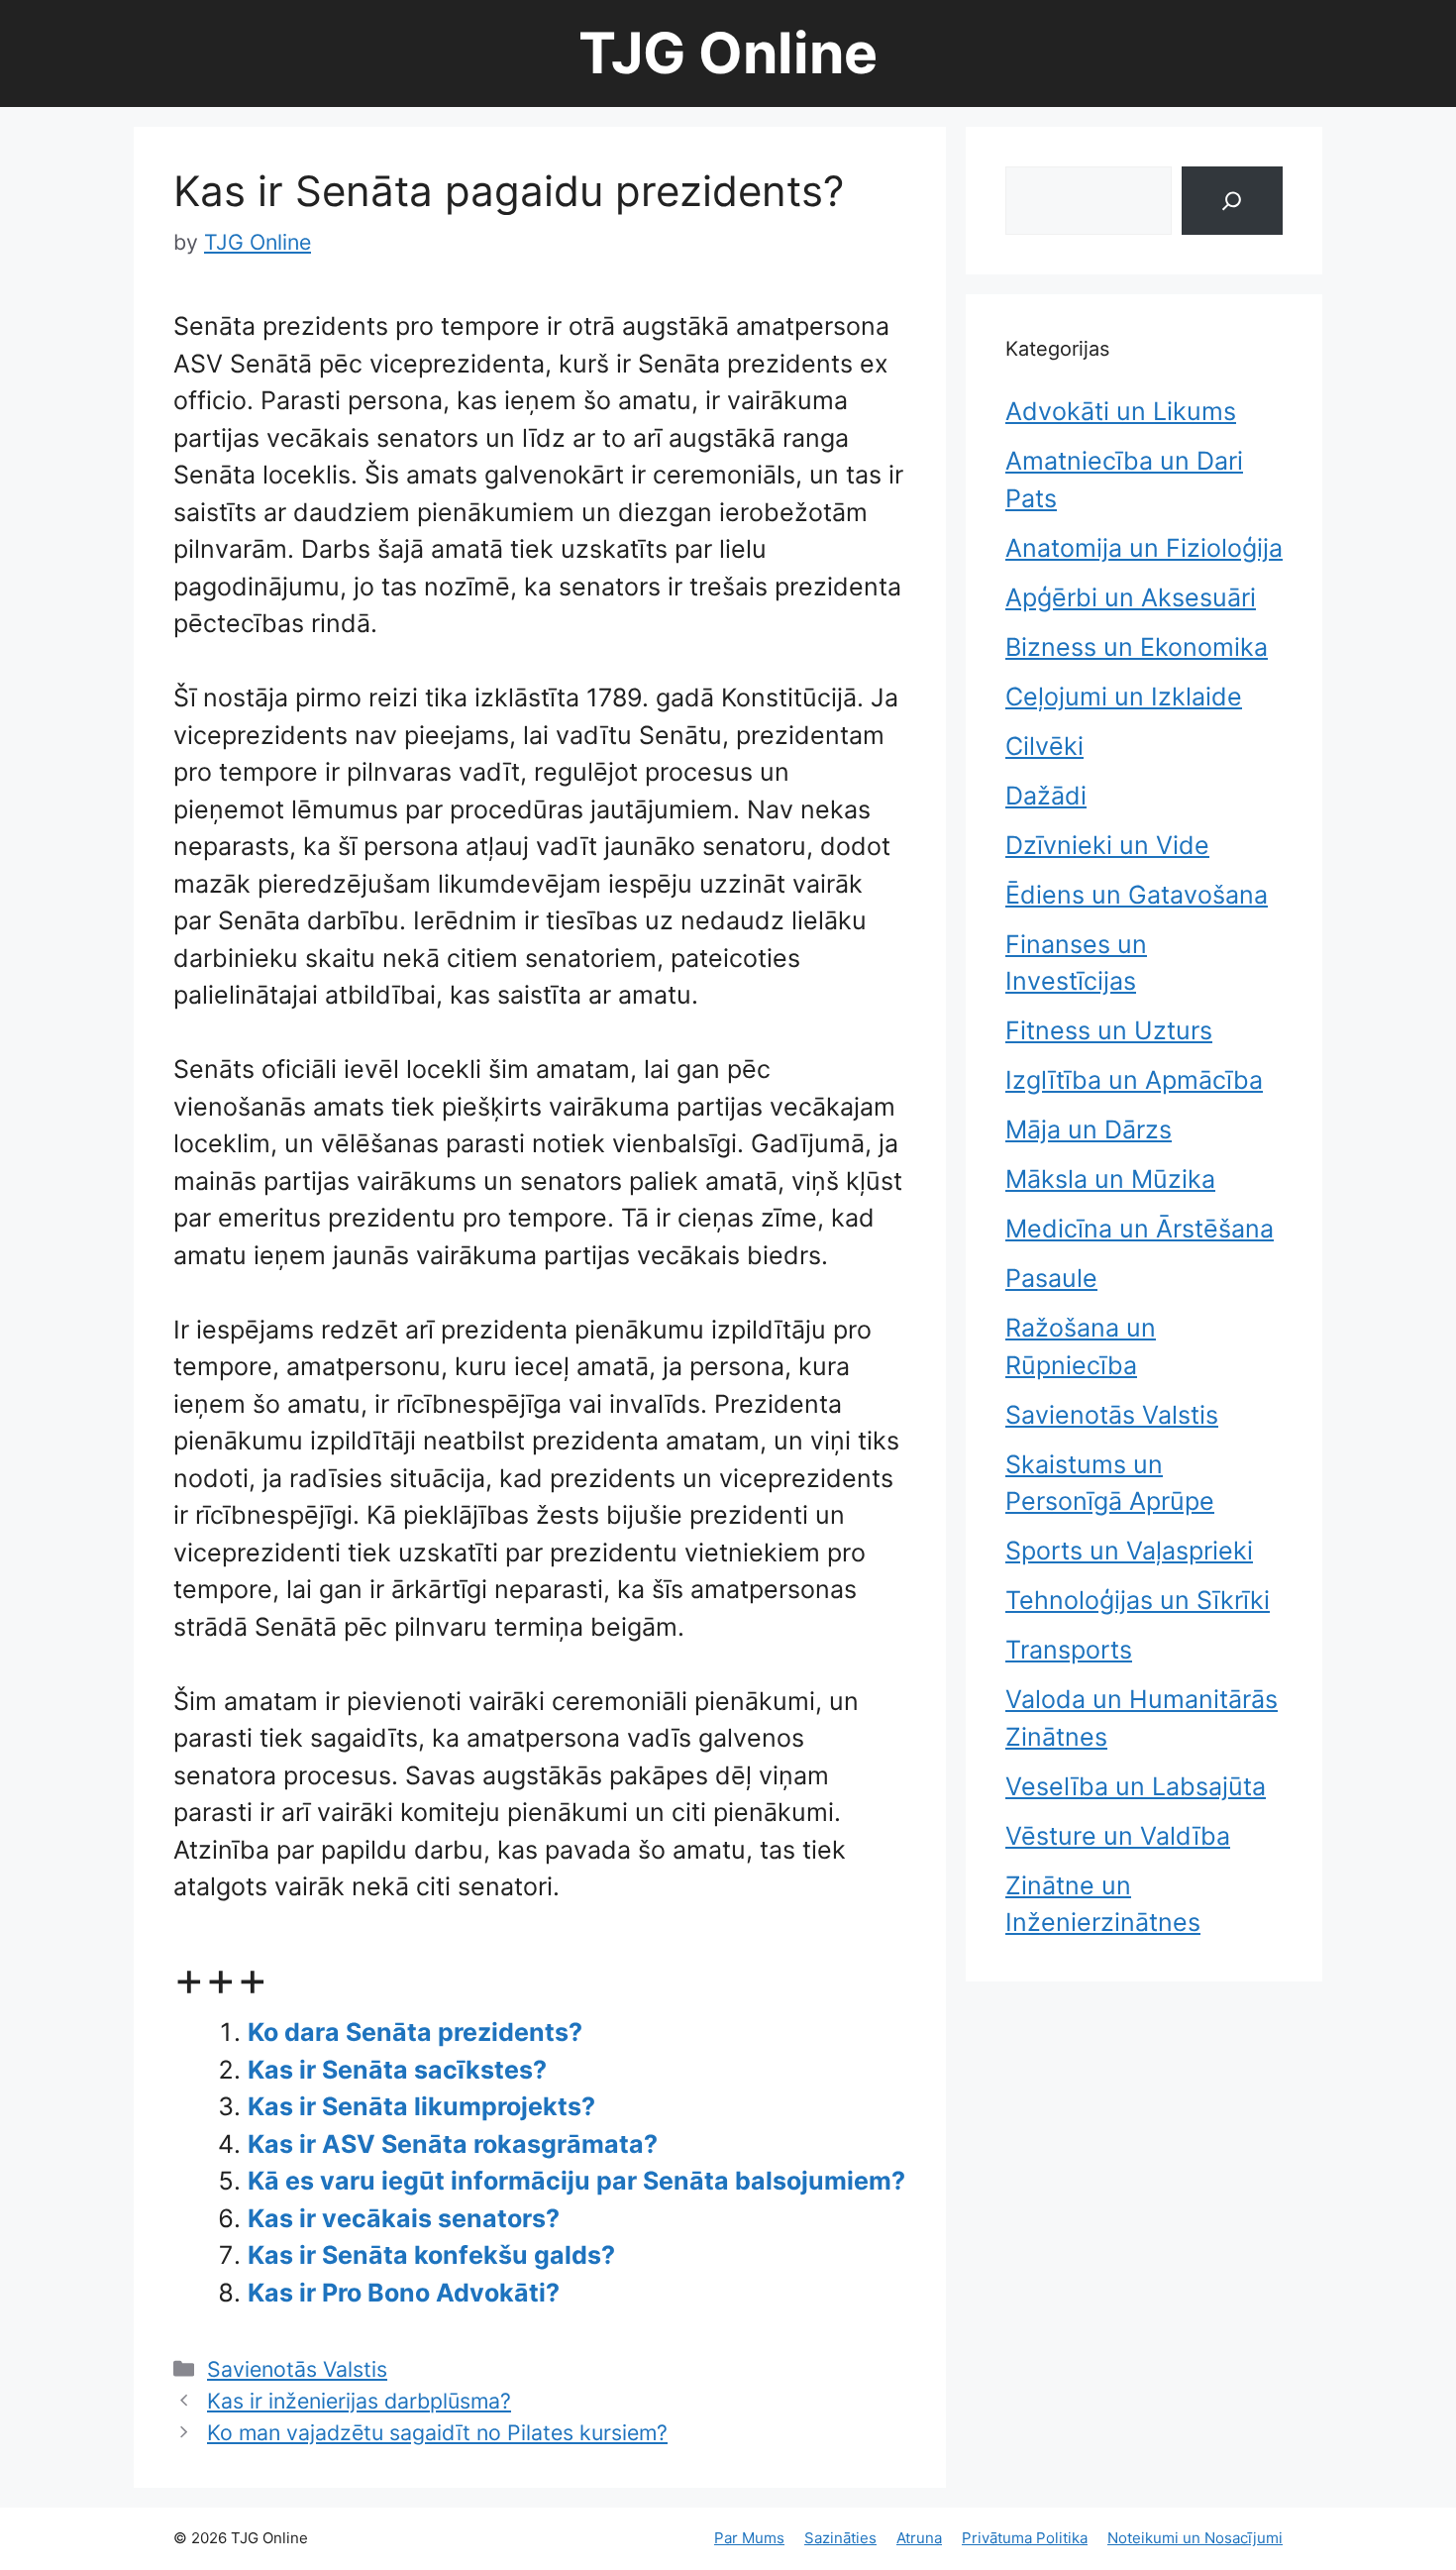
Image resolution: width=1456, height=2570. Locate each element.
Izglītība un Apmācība (1134, 1080)
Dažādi (1046, 796)
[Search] (1232, 201)
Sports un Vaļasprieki (1129, 1551)
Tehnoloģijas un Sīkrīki (1138, 1600)
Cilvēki (1044, 746)
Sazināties (840, 2538)
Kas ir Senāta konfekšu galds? (431, 2255)
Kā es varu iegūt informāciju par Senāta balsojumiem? (576, 2181)
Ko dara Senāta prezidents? (415, 2032)
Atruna (919, 2538)
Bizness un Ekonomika (1137, 647)
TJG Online (728, 53)
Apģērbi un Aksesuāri (1131, 597)
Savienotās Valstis (297, 2369)
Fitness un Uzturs (1109, 1030)
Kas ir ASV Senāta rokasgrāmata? (453, 2144)
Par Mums (749, 2538)
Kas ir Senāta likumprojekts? (421, 2106)
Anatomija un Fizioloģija (1144, 548)
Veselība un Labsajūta (1136, 1786)
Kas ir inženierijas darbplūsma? (359, 2401)
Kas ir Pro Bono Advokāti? (404, 2293)
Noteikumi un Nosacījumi (1195, 2538)
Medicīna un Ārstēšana (1140, 1229)
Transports (1069, 1650)
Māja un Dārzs (1089, 1129)
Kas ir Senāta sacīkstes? (397, 2070)
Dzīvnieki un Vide (1107, 845)
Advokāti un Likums (1121, 411)
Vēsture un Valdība (1118, 1836)
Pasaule (1051, 1278)
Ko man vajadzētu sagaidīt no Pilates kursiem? (437, 2432)
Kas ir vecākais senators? (404, 2218)
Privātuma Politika (1025, 2538)
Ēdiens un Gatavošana (1137, 895)
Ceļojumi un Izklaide (1124, 696)
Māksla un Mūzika (1110, 1179)
